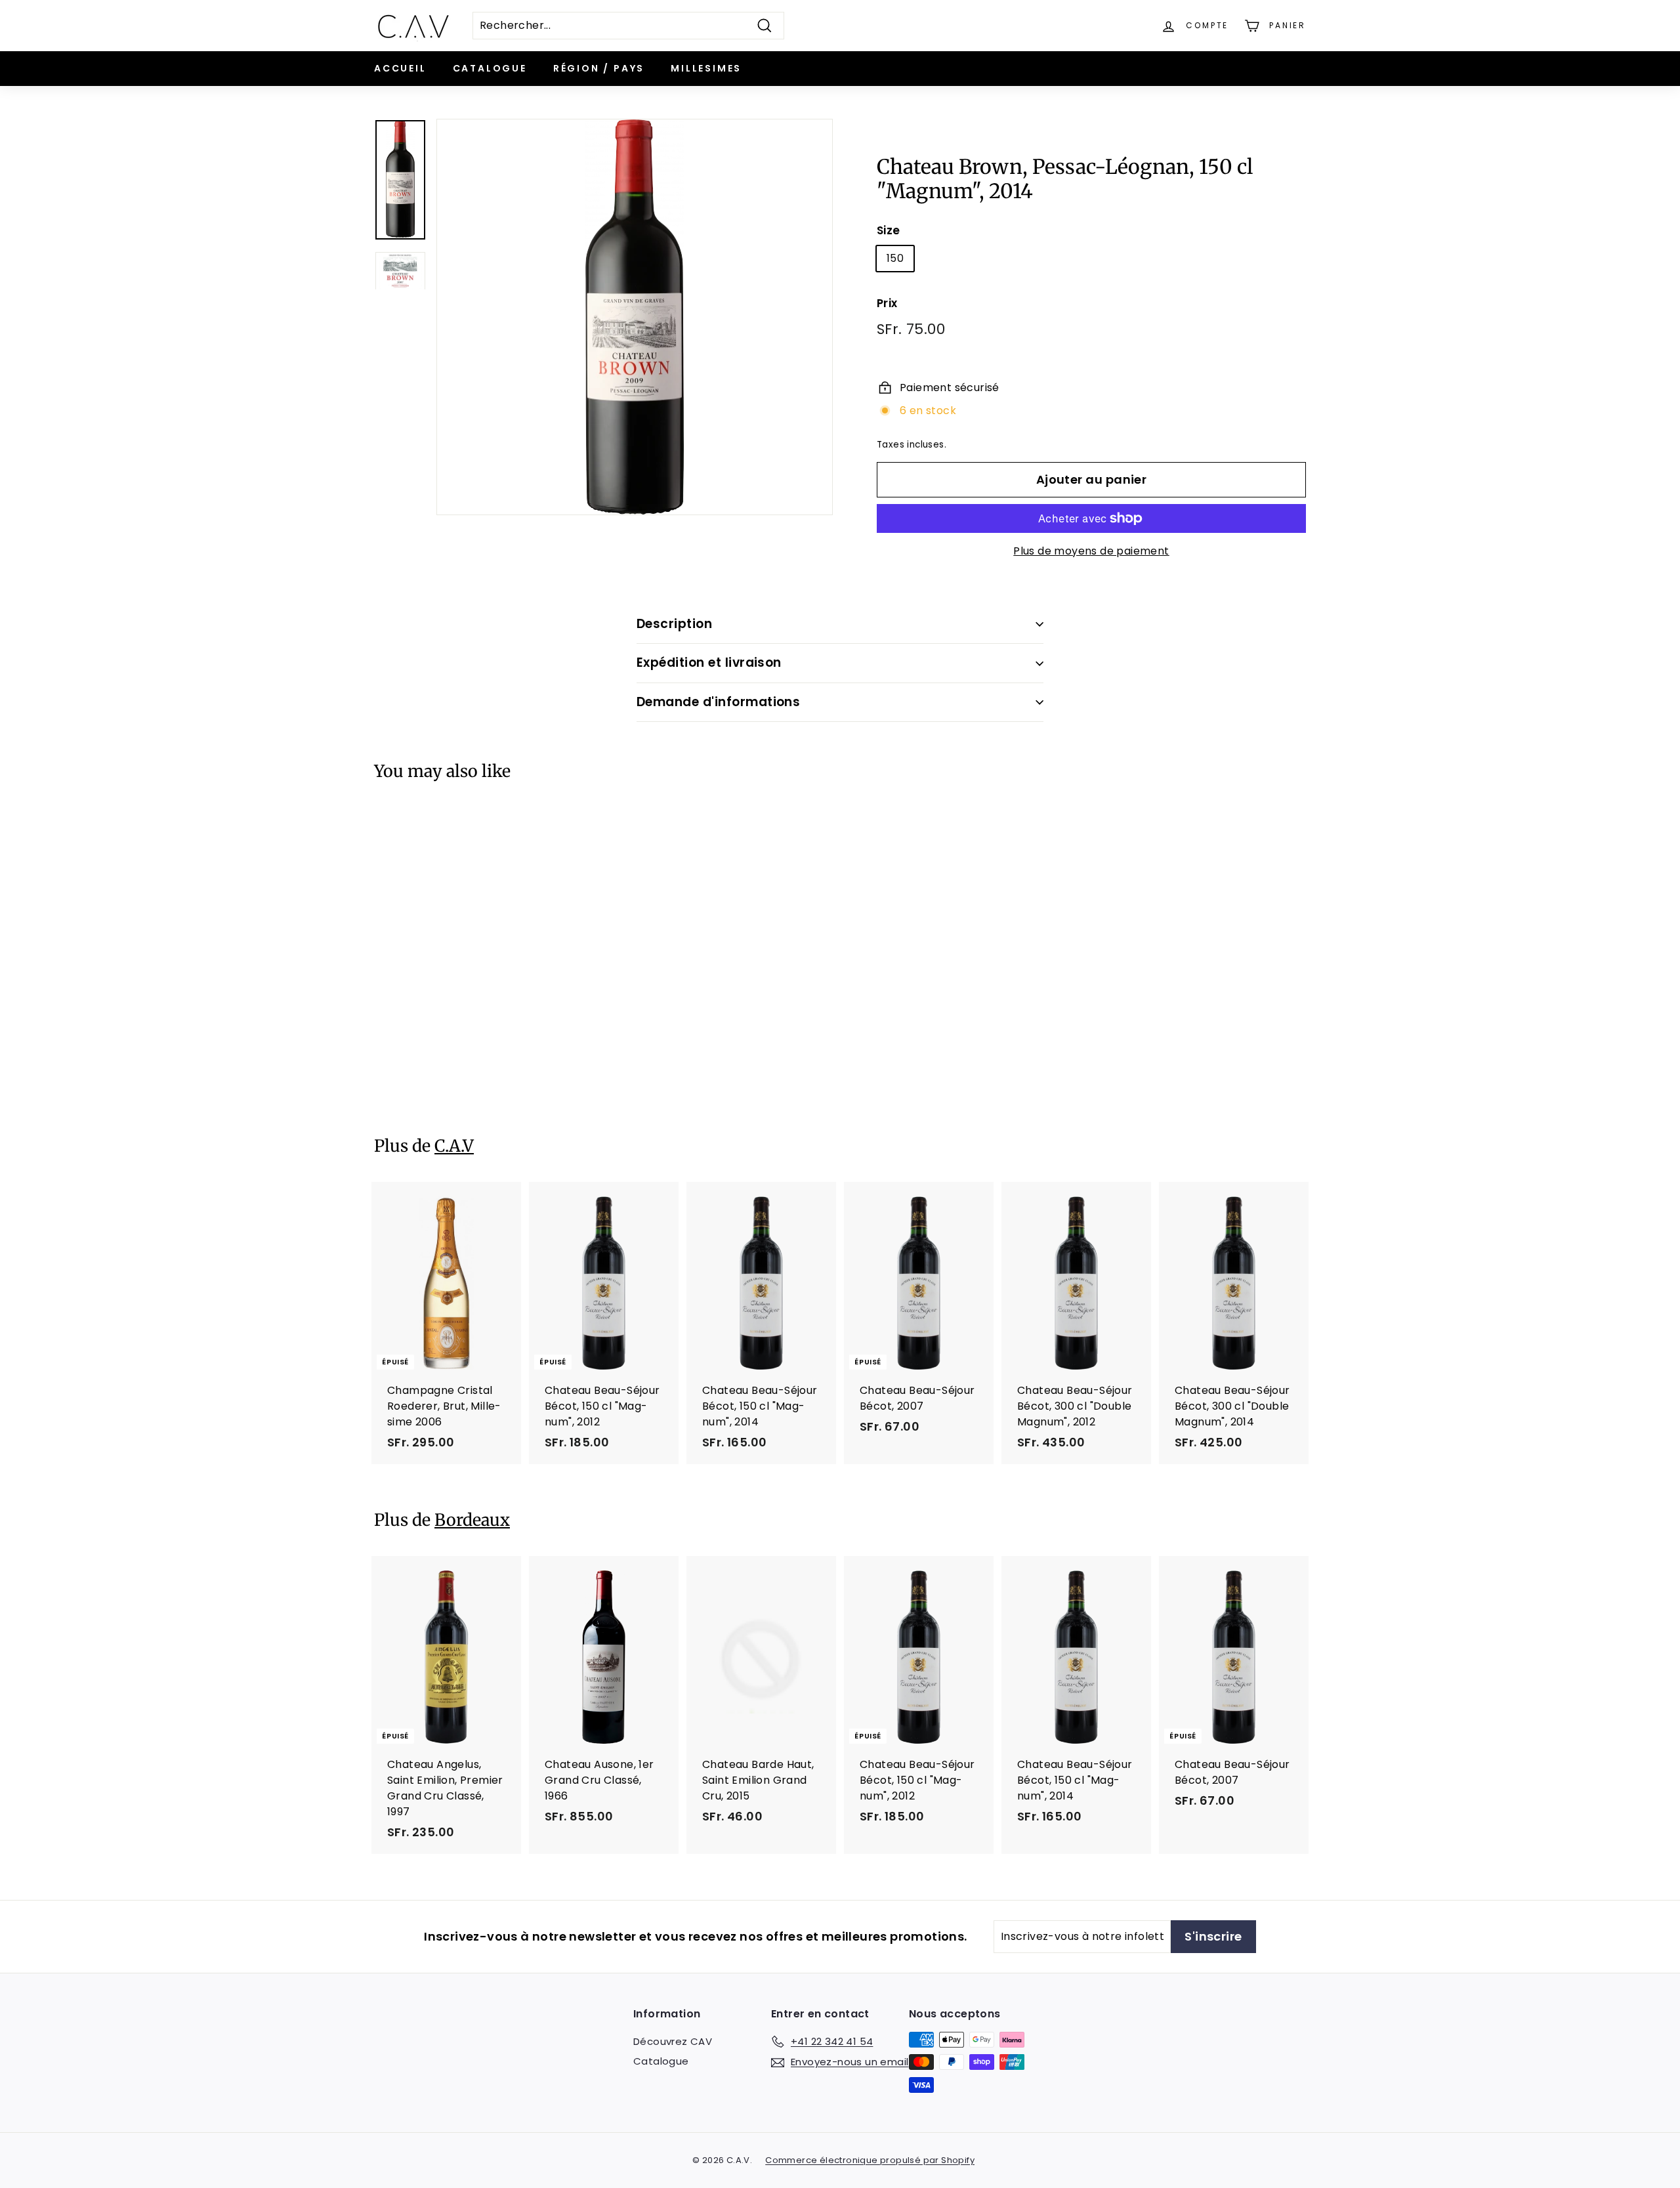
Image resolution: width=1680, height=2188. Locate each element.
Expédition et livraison (709, 663)
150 (895, 258)
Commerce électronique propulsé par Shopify (870, 2160)
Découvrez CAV (673, 2041)
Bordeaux (472, 1520)
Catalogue (490, 68)
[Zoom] (635, 317)
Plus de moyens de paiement (1091, 551)
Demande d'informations (718, 702)
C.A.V (454, 1146)
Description (674, 624)
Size (889, 230)
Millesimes (706, 68)
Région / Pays (599, 68)
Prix (887, 303)
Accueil (400, 68)
